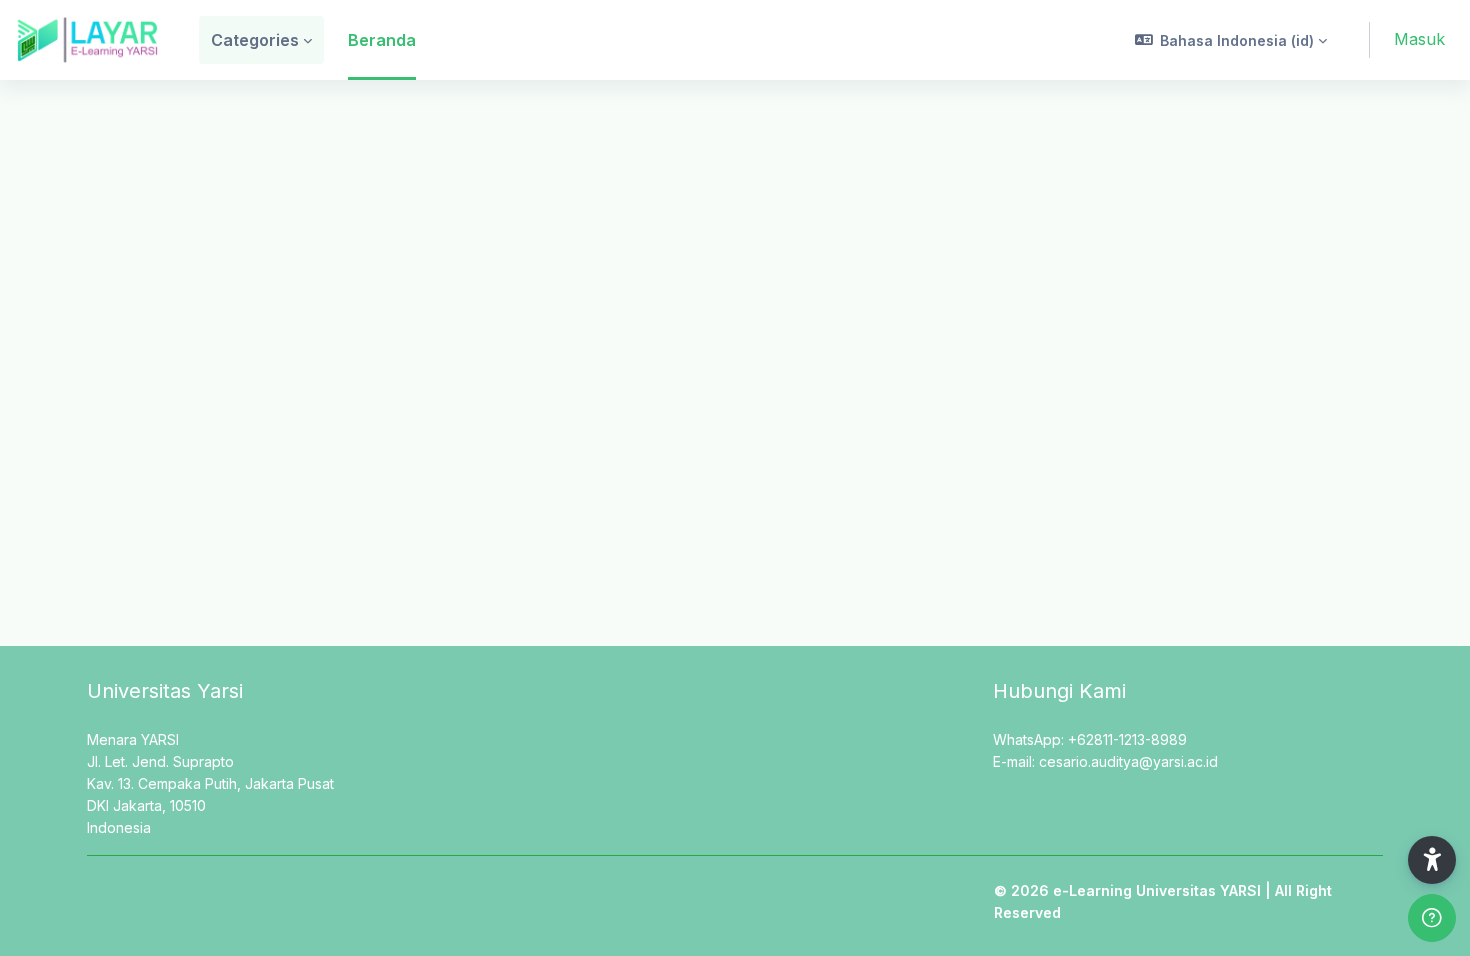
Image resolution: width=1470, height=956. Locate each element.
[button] (1231, 40)
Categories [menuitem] (255, 40)
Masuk (1419, 39)
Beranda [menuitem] (382, 40)
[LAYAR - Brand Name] (87, 40)
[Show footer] (1432, 918)
